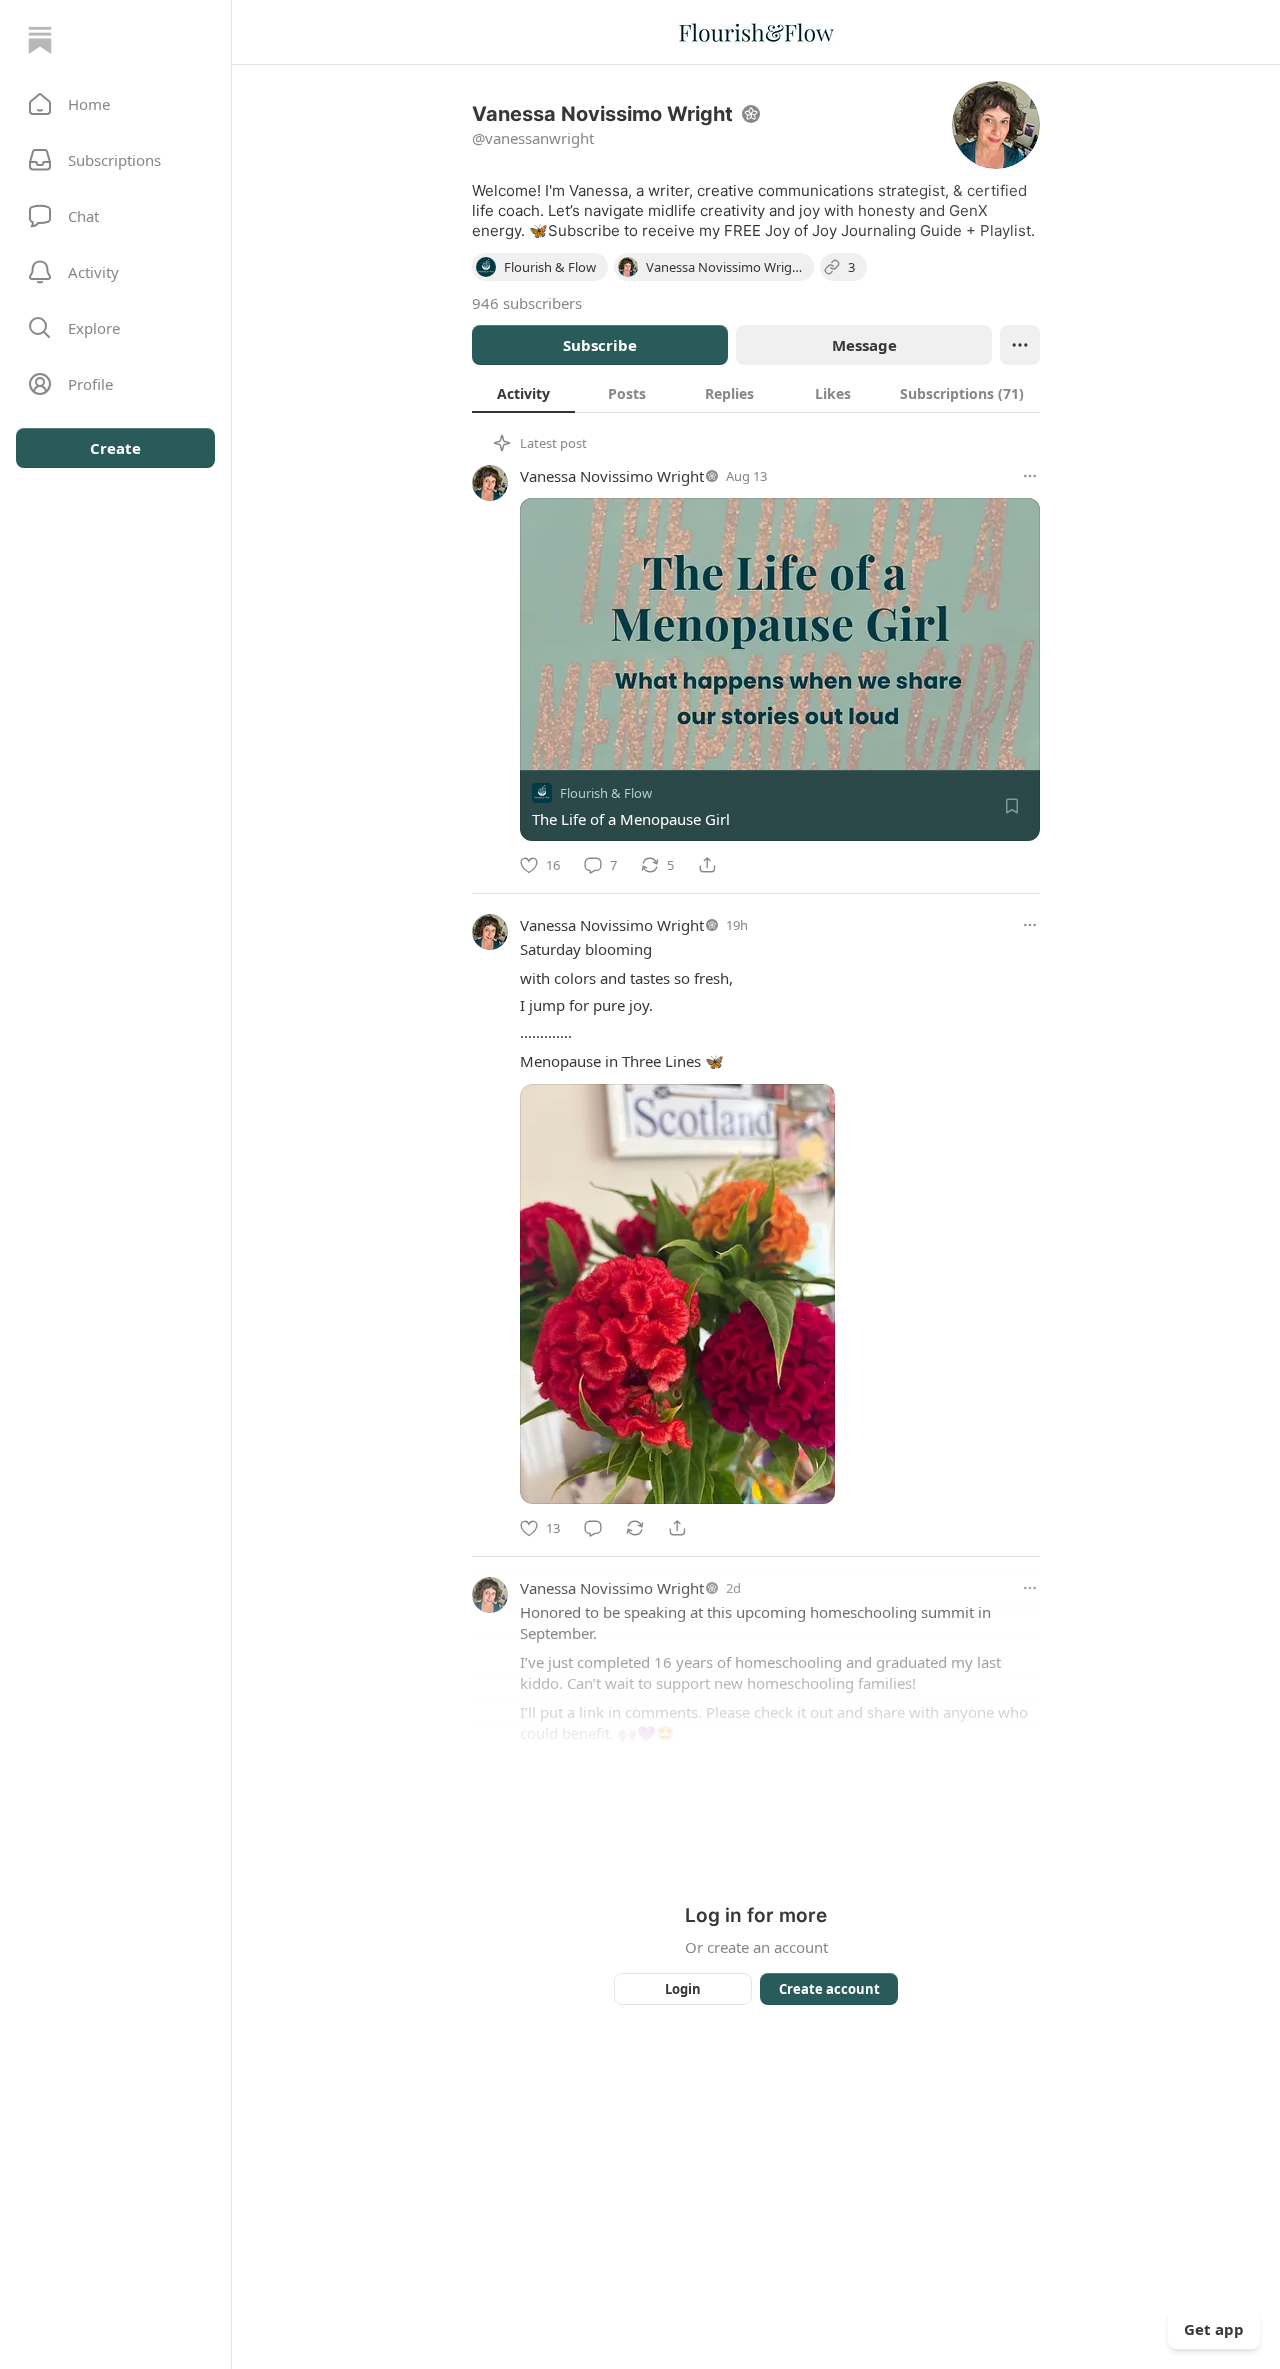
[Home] (40, 40)
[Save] (1012, 806)
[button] (115, 104)
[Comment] (593, 1528)
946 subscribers (527, 303)
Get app (1214, 2329)
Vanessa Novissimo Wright (612, 476)
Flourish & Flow (606, 793)
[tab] (523, 393)
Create (115, 448)
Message (864, 345)
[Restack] (635, 1528)
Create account (829, 1989)
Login (683, 1989)
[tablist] (756, 393)
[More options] (1030, 476)
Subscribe (600, 345)
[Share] (707, 865)
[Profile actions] (1020, 345)
